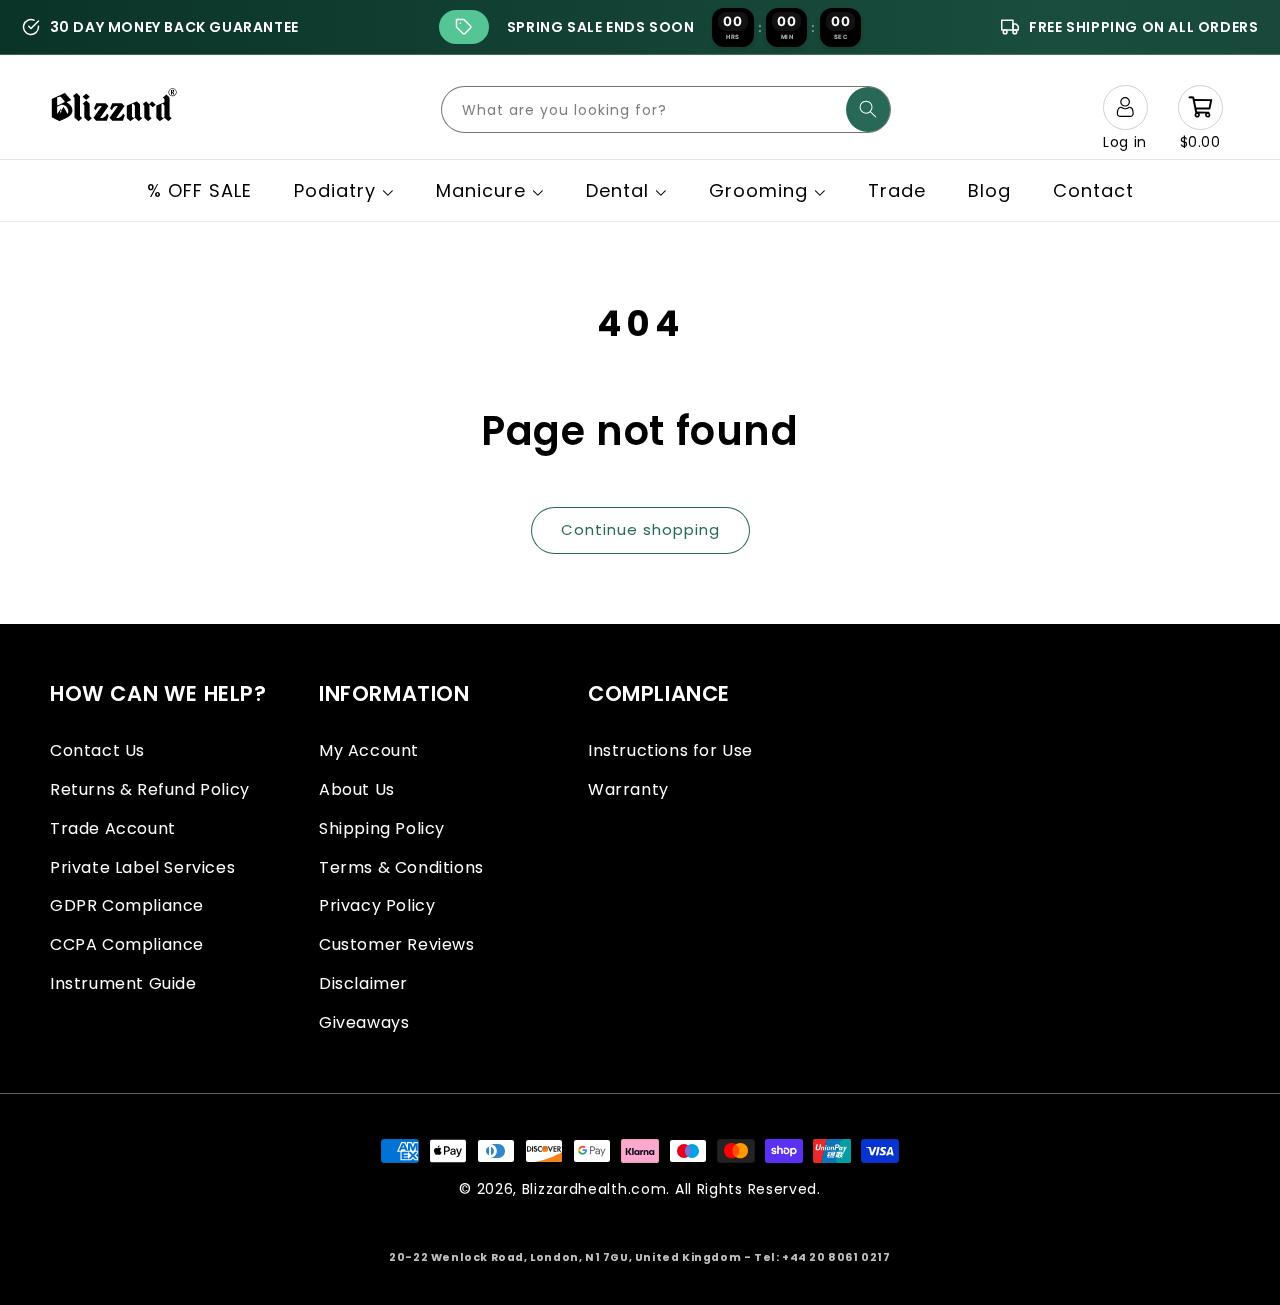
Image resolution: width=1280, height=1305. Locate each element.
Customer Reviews (397, 944)
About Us (357, 789)
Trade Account (113, 828)
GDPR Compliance (127, 905)
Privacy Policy (377, 905)
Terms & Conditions (401, 867)
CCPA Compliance (127, 944)
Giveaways (364, 1022)
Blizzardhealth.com (594, 1189)
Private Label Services (142, 867)
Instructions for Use (670, 750)
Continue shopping (640, 529)
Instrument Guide (123, 983)
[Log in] (1125, 107)
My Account (369, 750)
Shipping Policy (382, 828)
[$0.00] (1200, 107)
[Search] (868, 109)
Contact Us (97, 750)
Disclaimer (363, 983)
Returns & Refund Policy (150, 789)
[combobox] (666, 109)
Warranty (628, 789)
